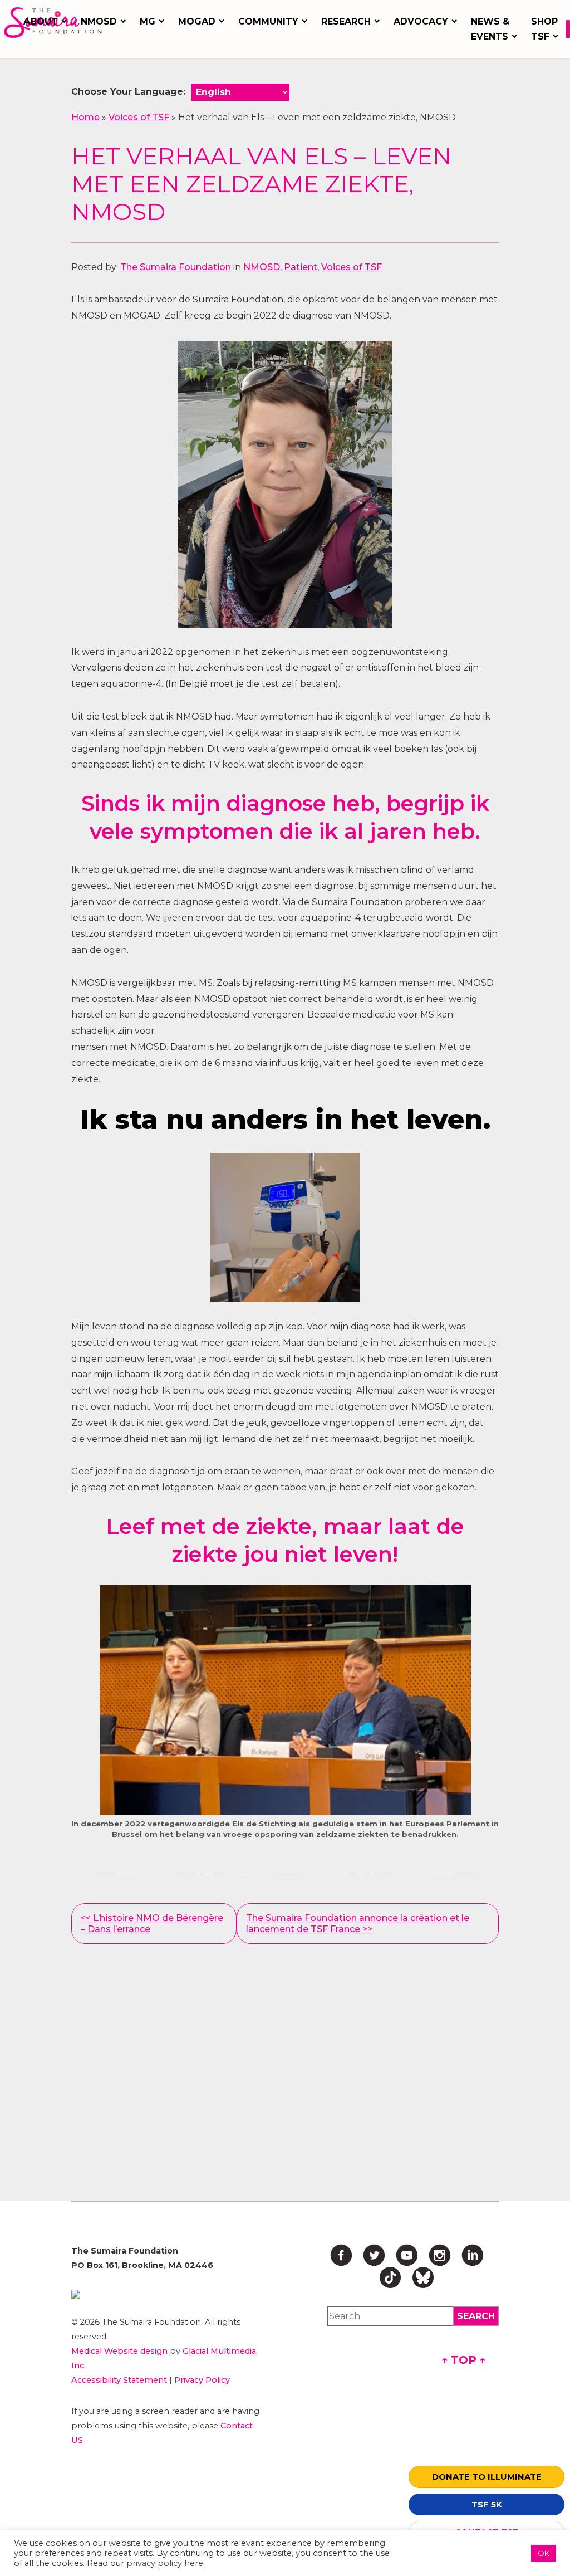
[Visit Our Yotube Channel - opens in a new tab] (407, 2255)
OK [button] (544, 2553)
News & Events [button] (490, 29)
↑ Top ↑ (464, 2360)
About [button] (41, 21)
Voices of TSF (139, 117)
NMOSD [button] (99, 21)
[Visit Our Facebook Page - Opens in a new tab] (341, 2255)
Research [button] (346, 21)
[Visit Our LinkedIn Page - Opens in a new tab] (473, 2255)
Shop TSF (544, 29)
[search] (476, 2316)
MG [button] (148, 21)
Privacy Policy (202, 2380)
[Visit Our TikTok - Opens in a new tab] (390, 2277)
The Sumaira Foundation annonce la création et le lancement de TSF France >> (358, 1923)
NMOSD (262, 267)
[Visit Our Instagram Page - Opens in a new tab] (440, 2255)
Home (85, 117)
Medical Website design (119, 2351)
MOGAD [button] (197, 21)
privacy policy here (165, 2563)
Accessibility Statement (119, 2380)
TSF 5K (487, 2504)
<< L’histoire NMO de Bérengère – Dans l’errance (152, 1923)
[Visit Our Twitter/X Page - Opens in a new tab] (374, 2255)
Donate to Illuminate (487, 2477)
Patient (301, 267)
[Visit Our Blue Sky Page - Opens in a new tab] (423, 2277)
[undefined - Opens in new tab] (168, 2294)
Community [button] (268, 21)
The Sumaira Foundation (176, 267)
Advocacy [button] (421, 21)
